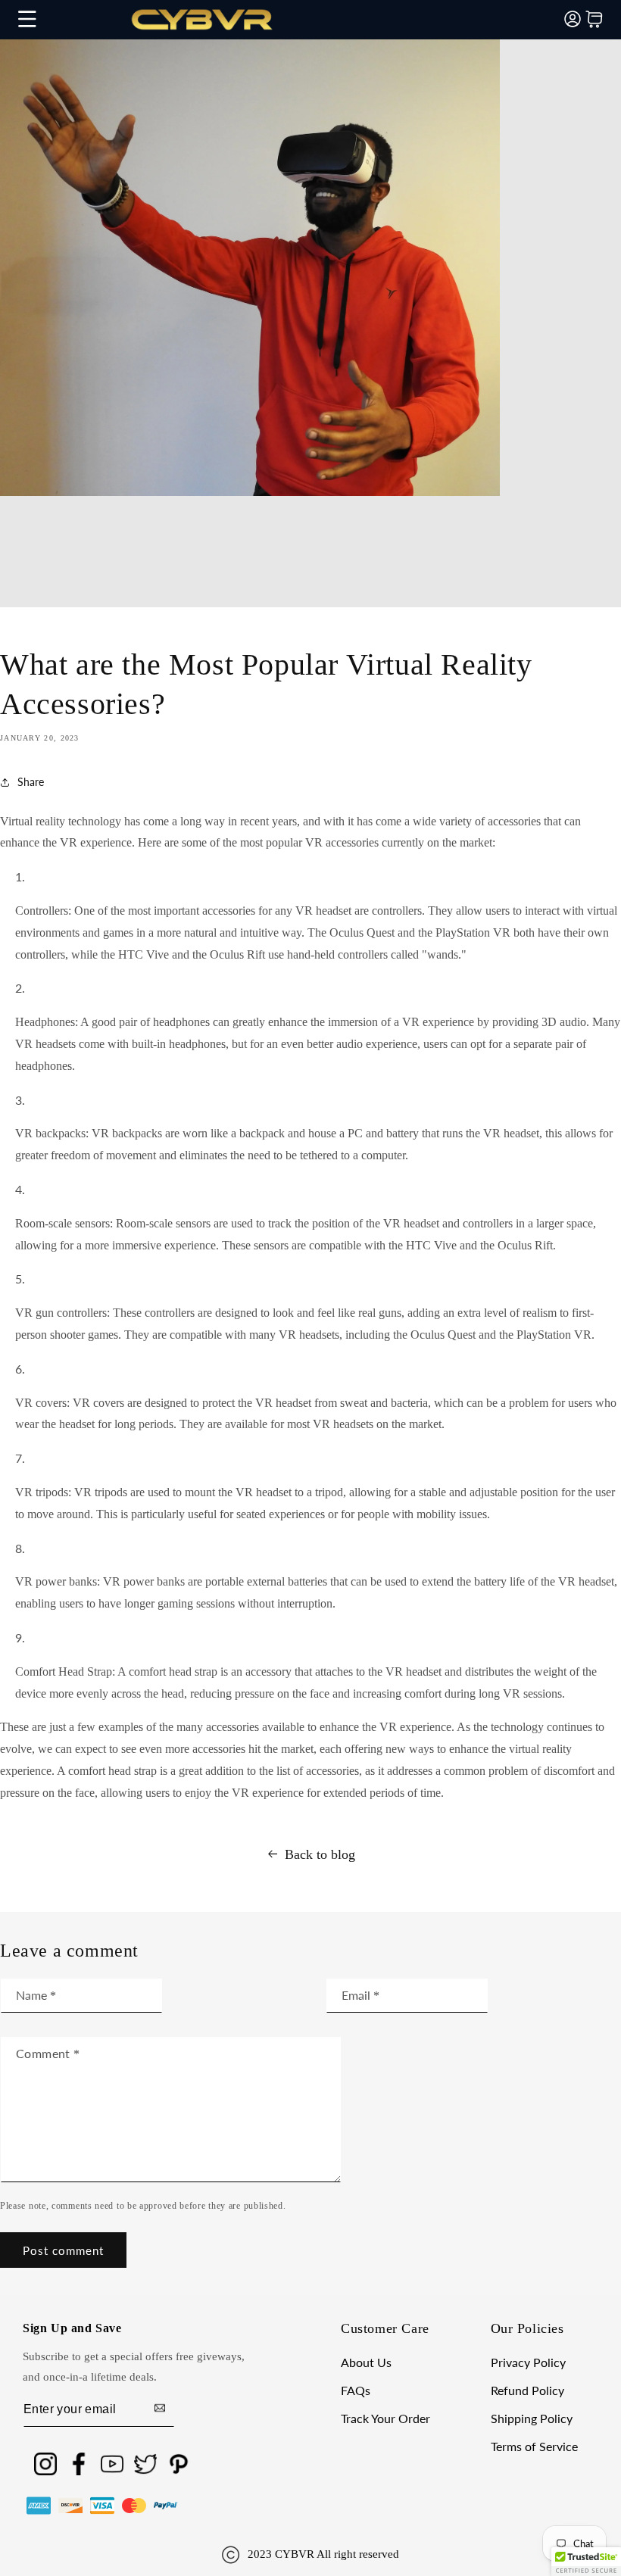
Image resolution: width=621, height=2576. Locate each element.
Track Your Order (385, 2419)
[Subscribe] (160, 2409)
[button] (27, 19)
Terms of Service (534, 2447)
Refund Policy (527, 2391)
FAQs (356, 2391)
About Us (366, 2363)
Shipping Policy (532, 2419)
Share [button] (31, 782)
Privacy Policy (528, 2363)
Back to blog (320, 1854)
